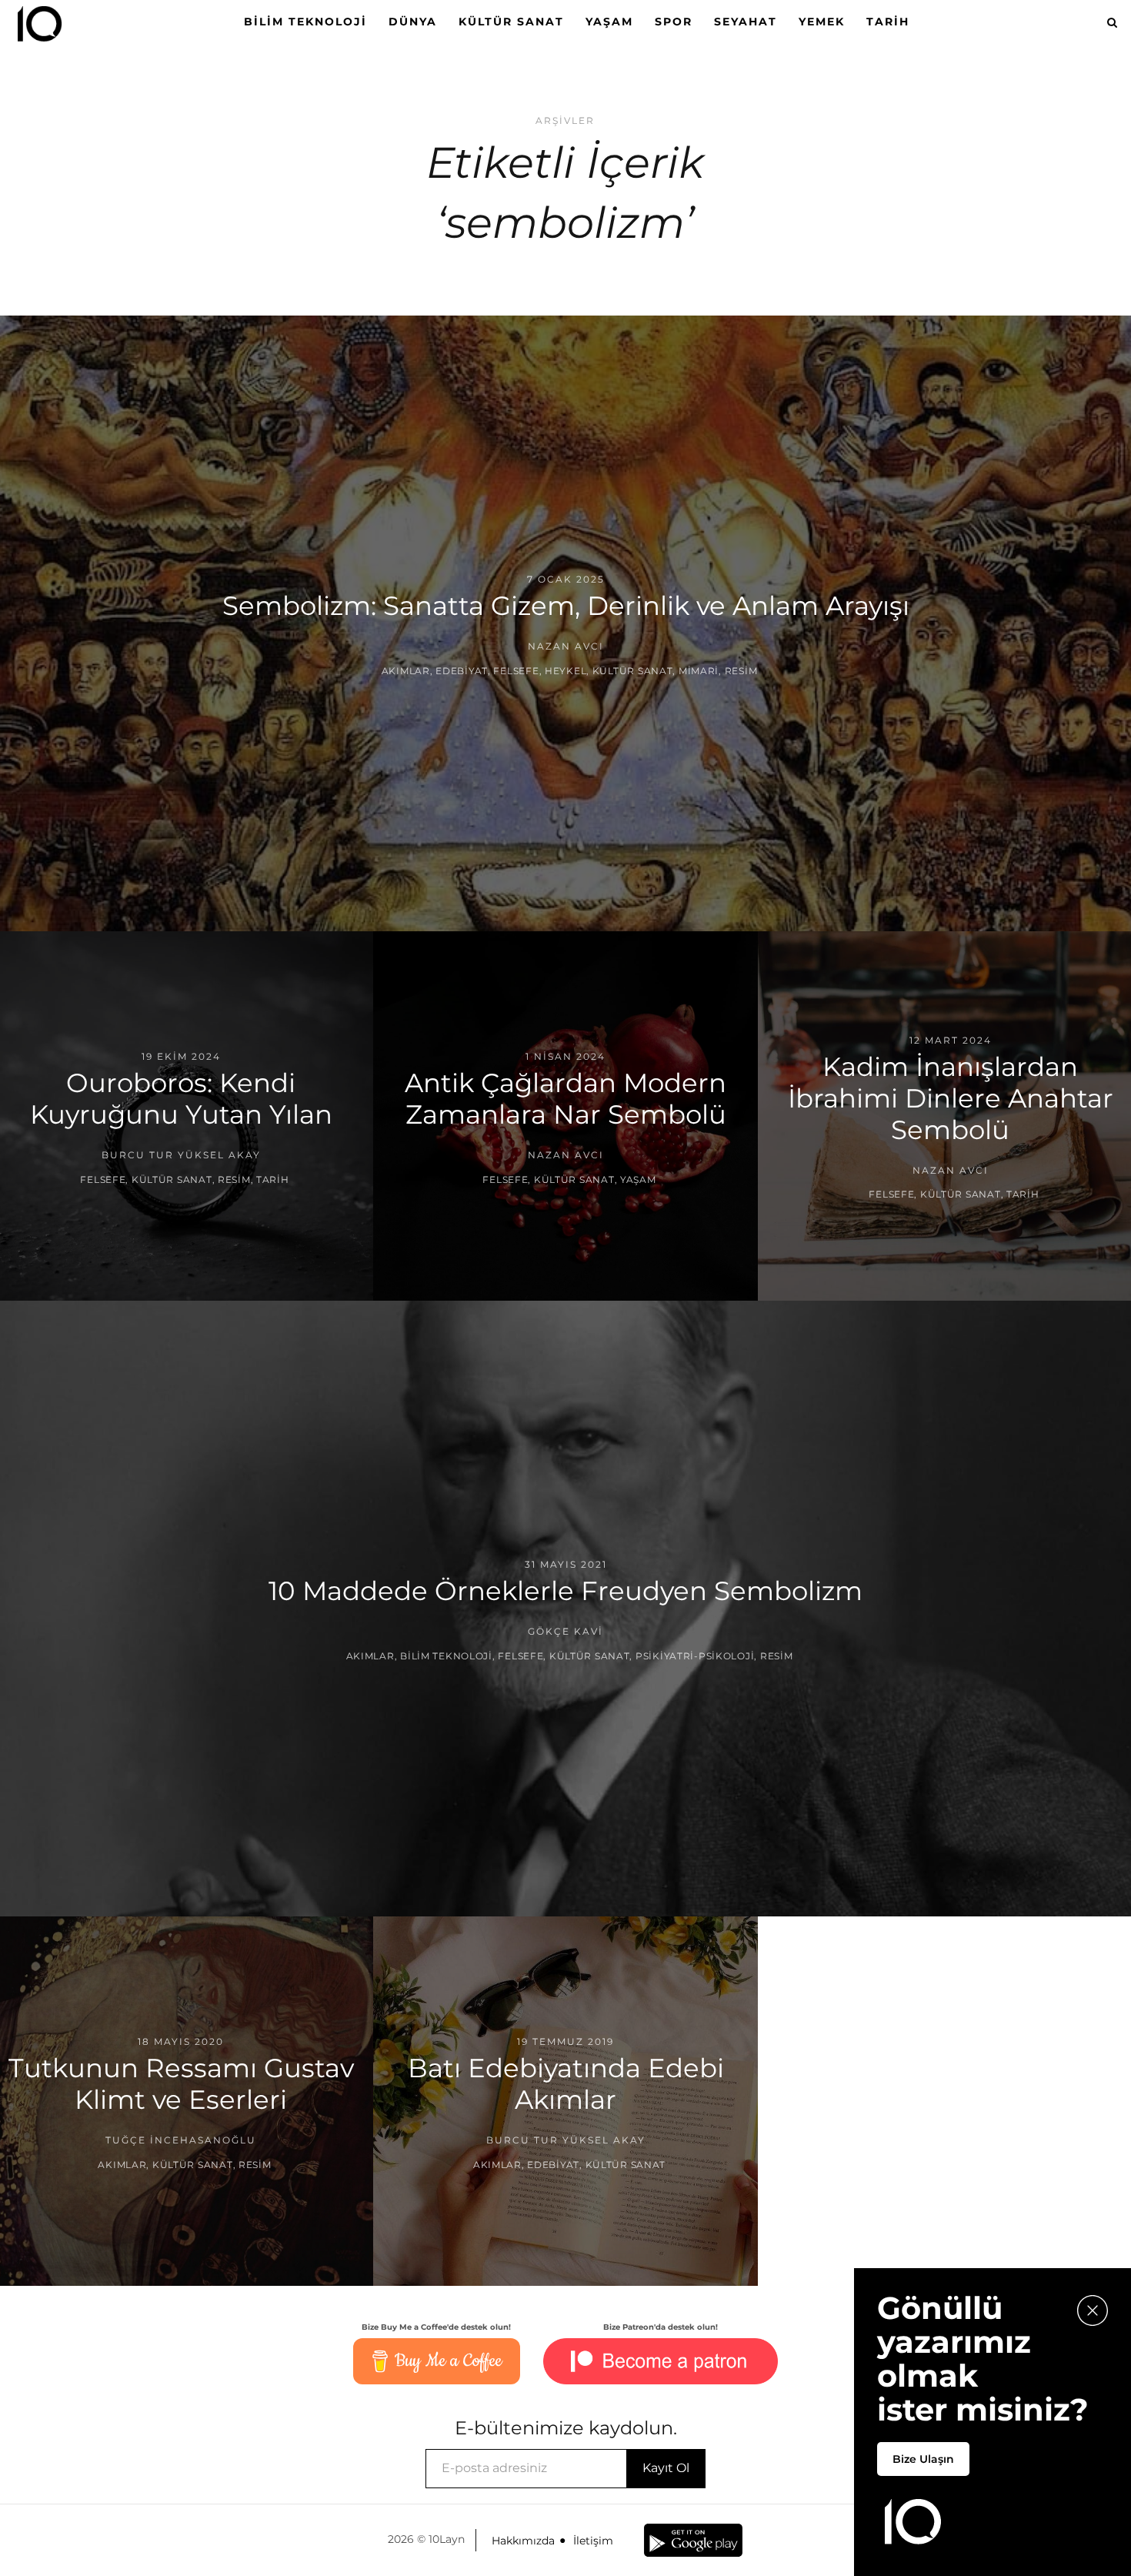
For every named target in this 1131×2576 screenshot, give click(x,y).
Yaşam (609, 22)
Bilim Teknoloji (305, 22)
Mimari (699, 671)
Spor (674, 22)
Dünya (413, 22)
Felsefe (516, 671)
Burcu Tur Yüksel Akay (181, 1155)
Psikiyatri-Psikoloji (695, 1656)
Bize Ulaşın (923, 2459)
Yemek (822, 22)
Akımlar (406, 671)
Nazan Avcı (566, 646)
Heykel (565, 671)
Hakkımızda (523, 2541)
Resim (741, 671)
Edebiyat (462, 671)
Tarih (888, 22)
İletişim (593, 2541)
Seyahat (746, 22)
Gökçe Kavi (565, 1631)
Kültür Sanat (511, 22)
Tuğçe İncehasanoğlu (181, 2140)
